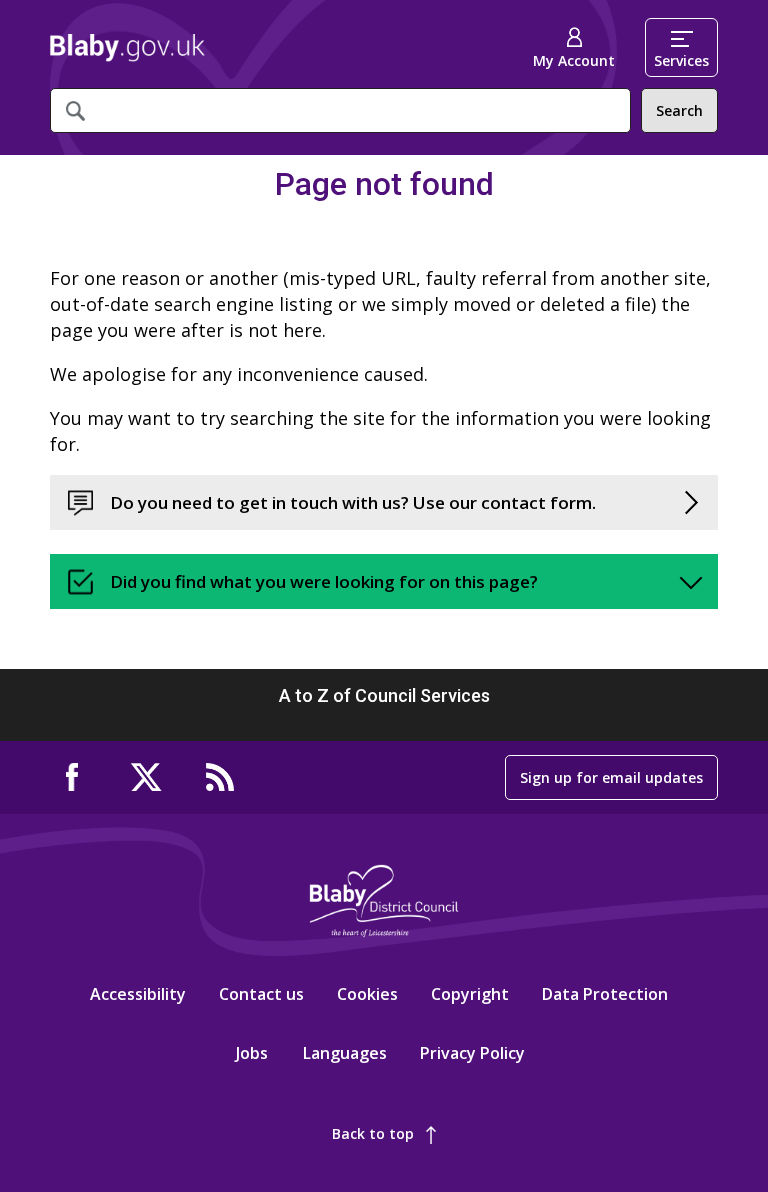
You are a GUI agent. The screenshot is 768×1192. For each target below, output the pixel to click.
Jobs (252, 1053)
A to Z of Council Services (384, 695)
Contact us (261, 994)
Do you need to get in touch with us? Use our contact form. (353, 502)
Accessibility (138, 994)
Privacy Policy (472, 1053)
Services (681, 60)
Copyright (470, 994)
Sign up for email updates (611, 777)
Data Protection (605, 994)
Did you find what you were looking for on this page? (324, 581)
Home (127, 48)
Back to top (373, 1133)
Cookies (367, 994)
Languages (345, 1053)
